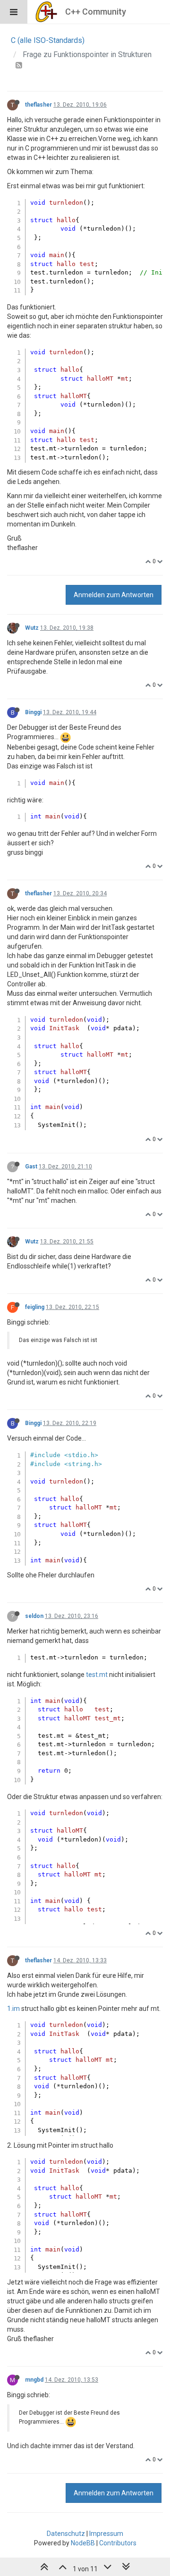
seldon (34, 1616)
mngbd (34, 2380)
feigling (35, 1307)
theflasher (38, 105)
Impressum (106, 2534)
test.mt (97, 1675)
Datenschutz (66, 2534)
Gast (31, 1167)
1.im (13, 2009)
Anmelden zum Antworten (114, 595)
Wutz (32, 628)
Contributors (118, 2543)
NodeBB (83, 2543)
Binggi (33, 712)
